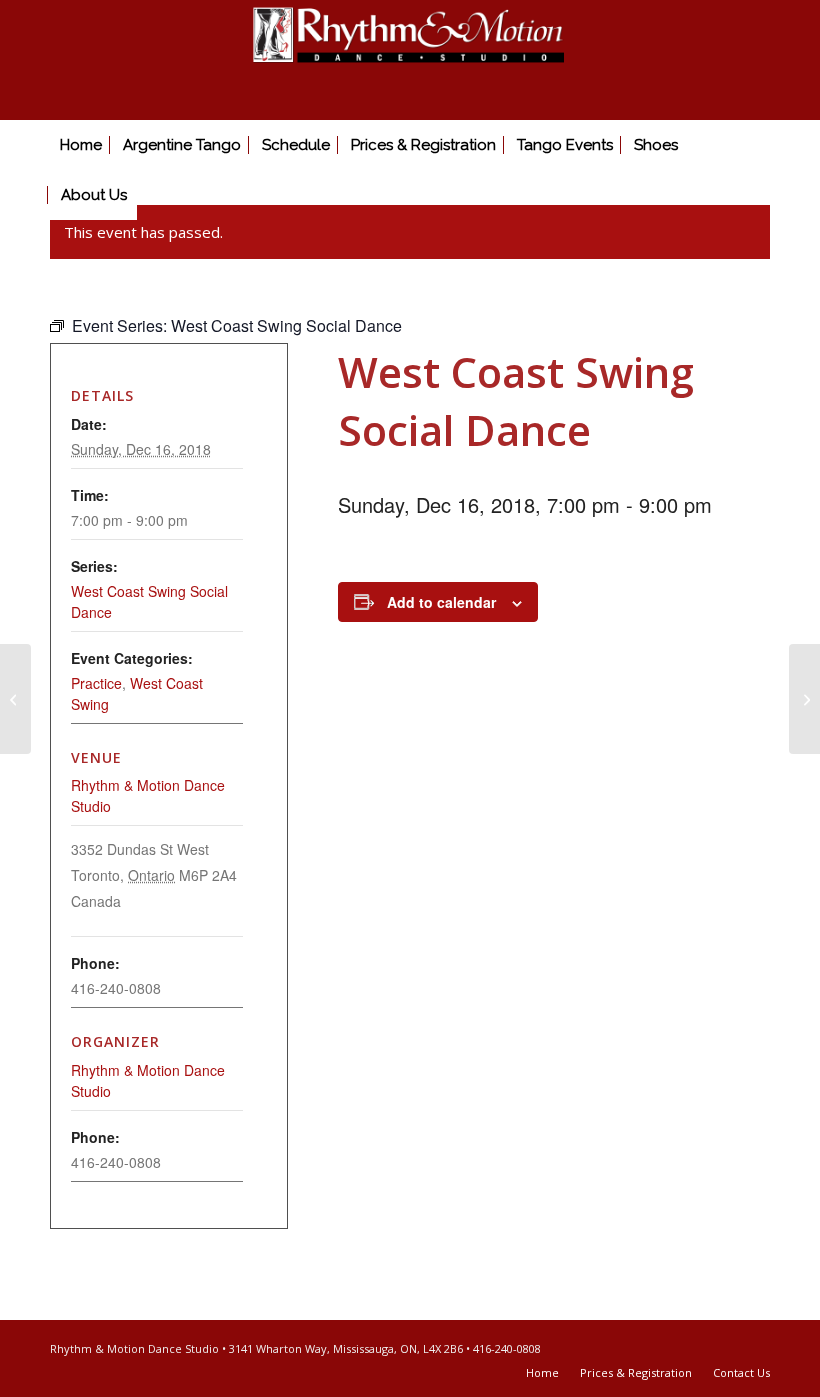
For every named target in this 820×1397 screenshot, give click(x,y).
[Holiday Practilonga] (804, 699)
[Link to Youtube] (755, 1346)
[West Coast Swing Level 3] (15, 699)
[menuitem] (81, 145)
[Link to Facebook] (725, 1346)
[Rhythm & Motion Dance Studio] (410, 60)
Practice (96, 683)
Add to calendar (441, 602)
